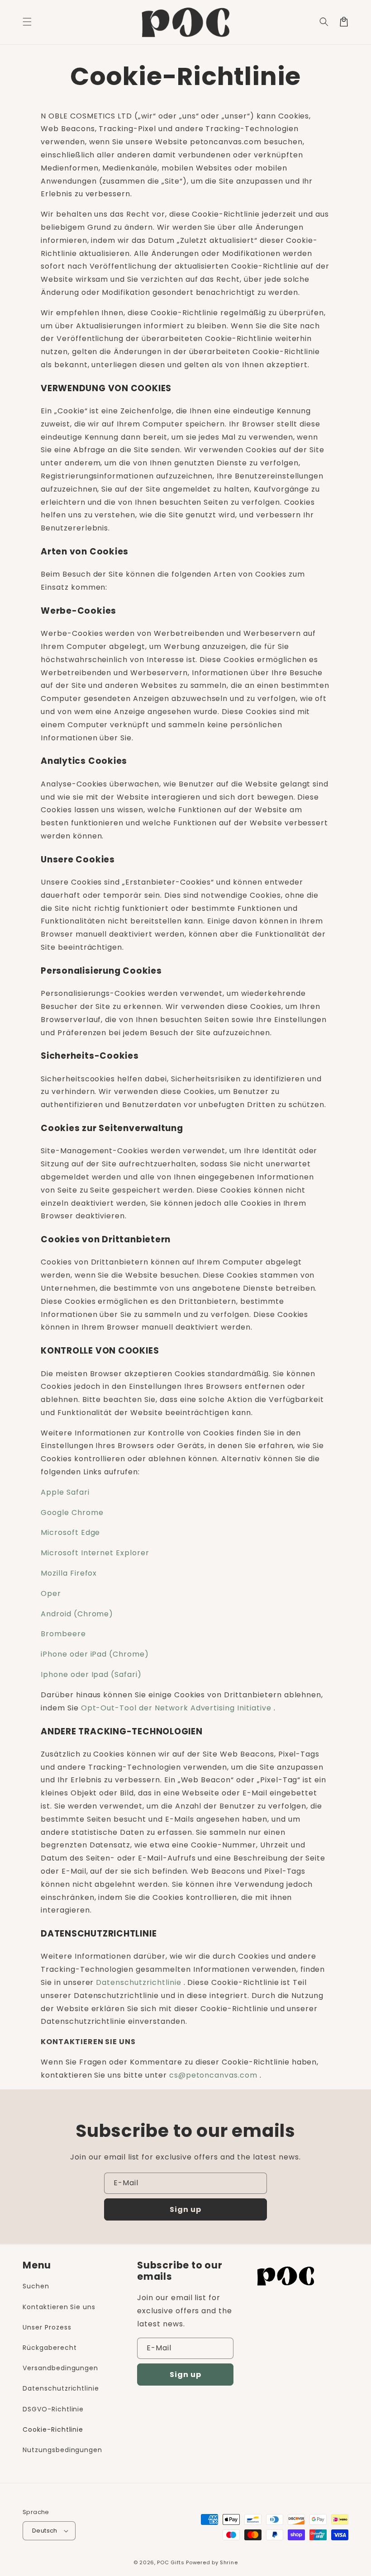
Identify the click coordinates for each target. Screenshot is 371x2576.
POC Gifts (171, 2562)
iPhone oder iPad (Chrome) (95, 1654)
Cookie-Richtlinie (53, 2429)
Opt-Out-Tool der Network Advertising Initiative (176, 1708)
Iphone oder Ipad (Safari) (91, 1674)
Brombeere (63, 1634)
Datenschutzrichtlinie (138, 1982)
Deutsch (45, 2531)
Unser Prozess (47, 2327)
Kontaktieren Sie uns (59, 2307)
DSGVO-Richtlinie (53, 2409)
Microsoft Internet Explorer (95, 1553)
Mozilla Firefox (69, 1573)
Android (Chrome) (77, 1614)
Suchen (36, 2286)
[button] (324, 22)
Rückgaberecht (50, 2348)
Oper (51, 1593)
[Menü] (27, 22)
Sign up (185, 2209)
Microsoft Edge (70, 1532)
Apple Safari (65, 1492)
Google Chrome (72, 1513)
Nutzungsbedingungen (62, 2450)
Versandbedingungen (60, 2368)
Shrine (229, 2562)
